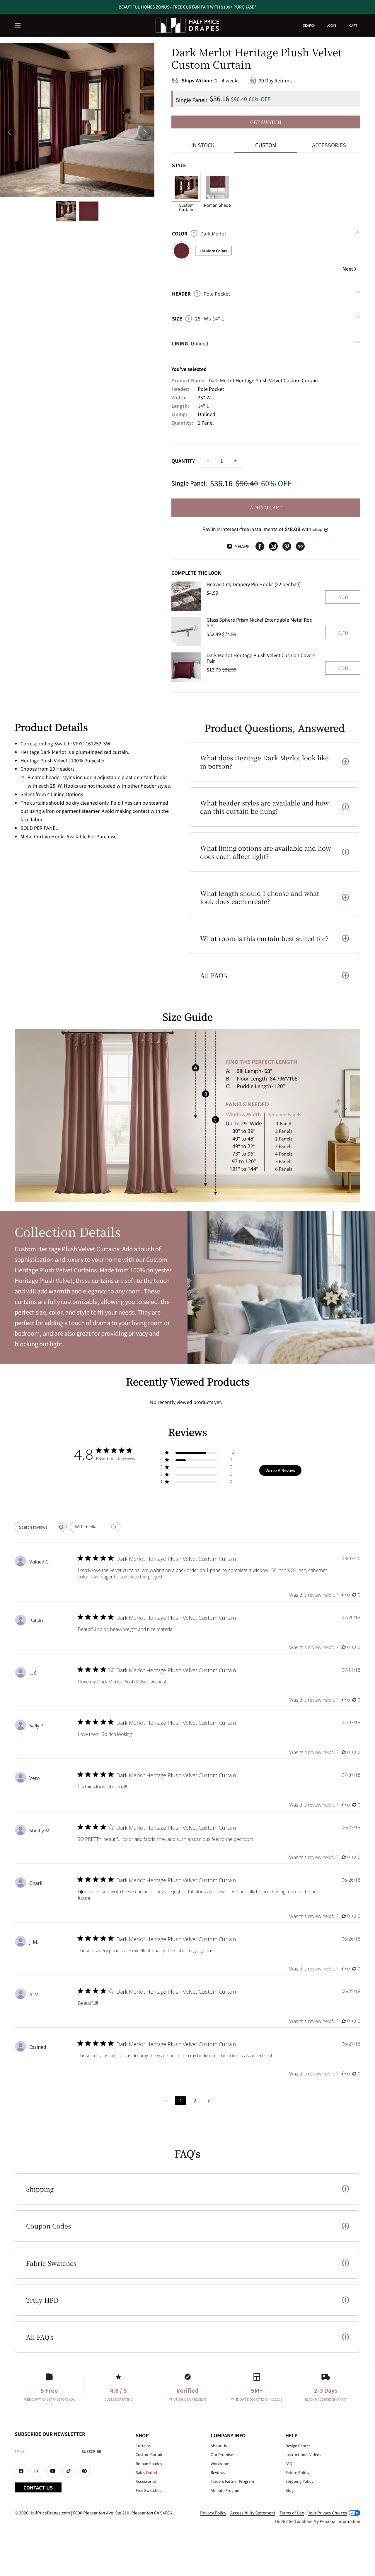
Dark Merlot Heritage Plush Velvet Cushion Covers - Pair (262, 658)
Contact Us (38, 2487)
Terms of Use (292, 2513)
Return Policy (297, 2472)
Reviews (218, 2472)
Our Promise (222, 2454)
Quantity (183, 461)
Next (348, 269)
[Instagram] (273, 546)
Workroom (220, 2464)
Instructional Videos (303, 2454)
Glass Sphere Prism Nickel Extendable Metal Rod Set (260, 622)
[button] (18, 26)
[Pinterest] (287, 546)
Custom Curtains (150, 2454)
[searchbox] (35, 1527)
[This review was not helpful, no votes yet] (354, 1595)
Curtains (143, 2446)
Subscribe (91, 2451)
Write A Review (280, 1470)
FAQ (289, 2464)
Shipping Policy (299, 2481)
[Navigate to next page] (209, 2101)
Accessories (329, 145)
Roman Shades (149, 2464)
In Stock (203, 145)
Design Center (298, 2446)
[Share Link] (300, 546)
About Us (219, 2446)
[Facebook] (260, 546)
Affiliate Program (226, 2490)
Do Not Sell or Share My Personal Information (318, 2521)
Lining (190, 343)
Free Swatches (148, 2490)
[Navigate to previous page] (166, 2101)
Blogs (290, 2490)
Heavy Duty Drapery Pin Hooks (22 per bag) (254, 584)
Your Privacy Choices (328, 2513)
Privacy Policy (213, 2513)
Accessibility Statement (253, 2513)
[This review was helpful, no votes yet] (344, 1595)
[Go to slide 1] (66, 211)
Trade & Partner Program (232, 2481)
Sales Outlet (146, 2472)
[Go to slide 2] (89, 211)
